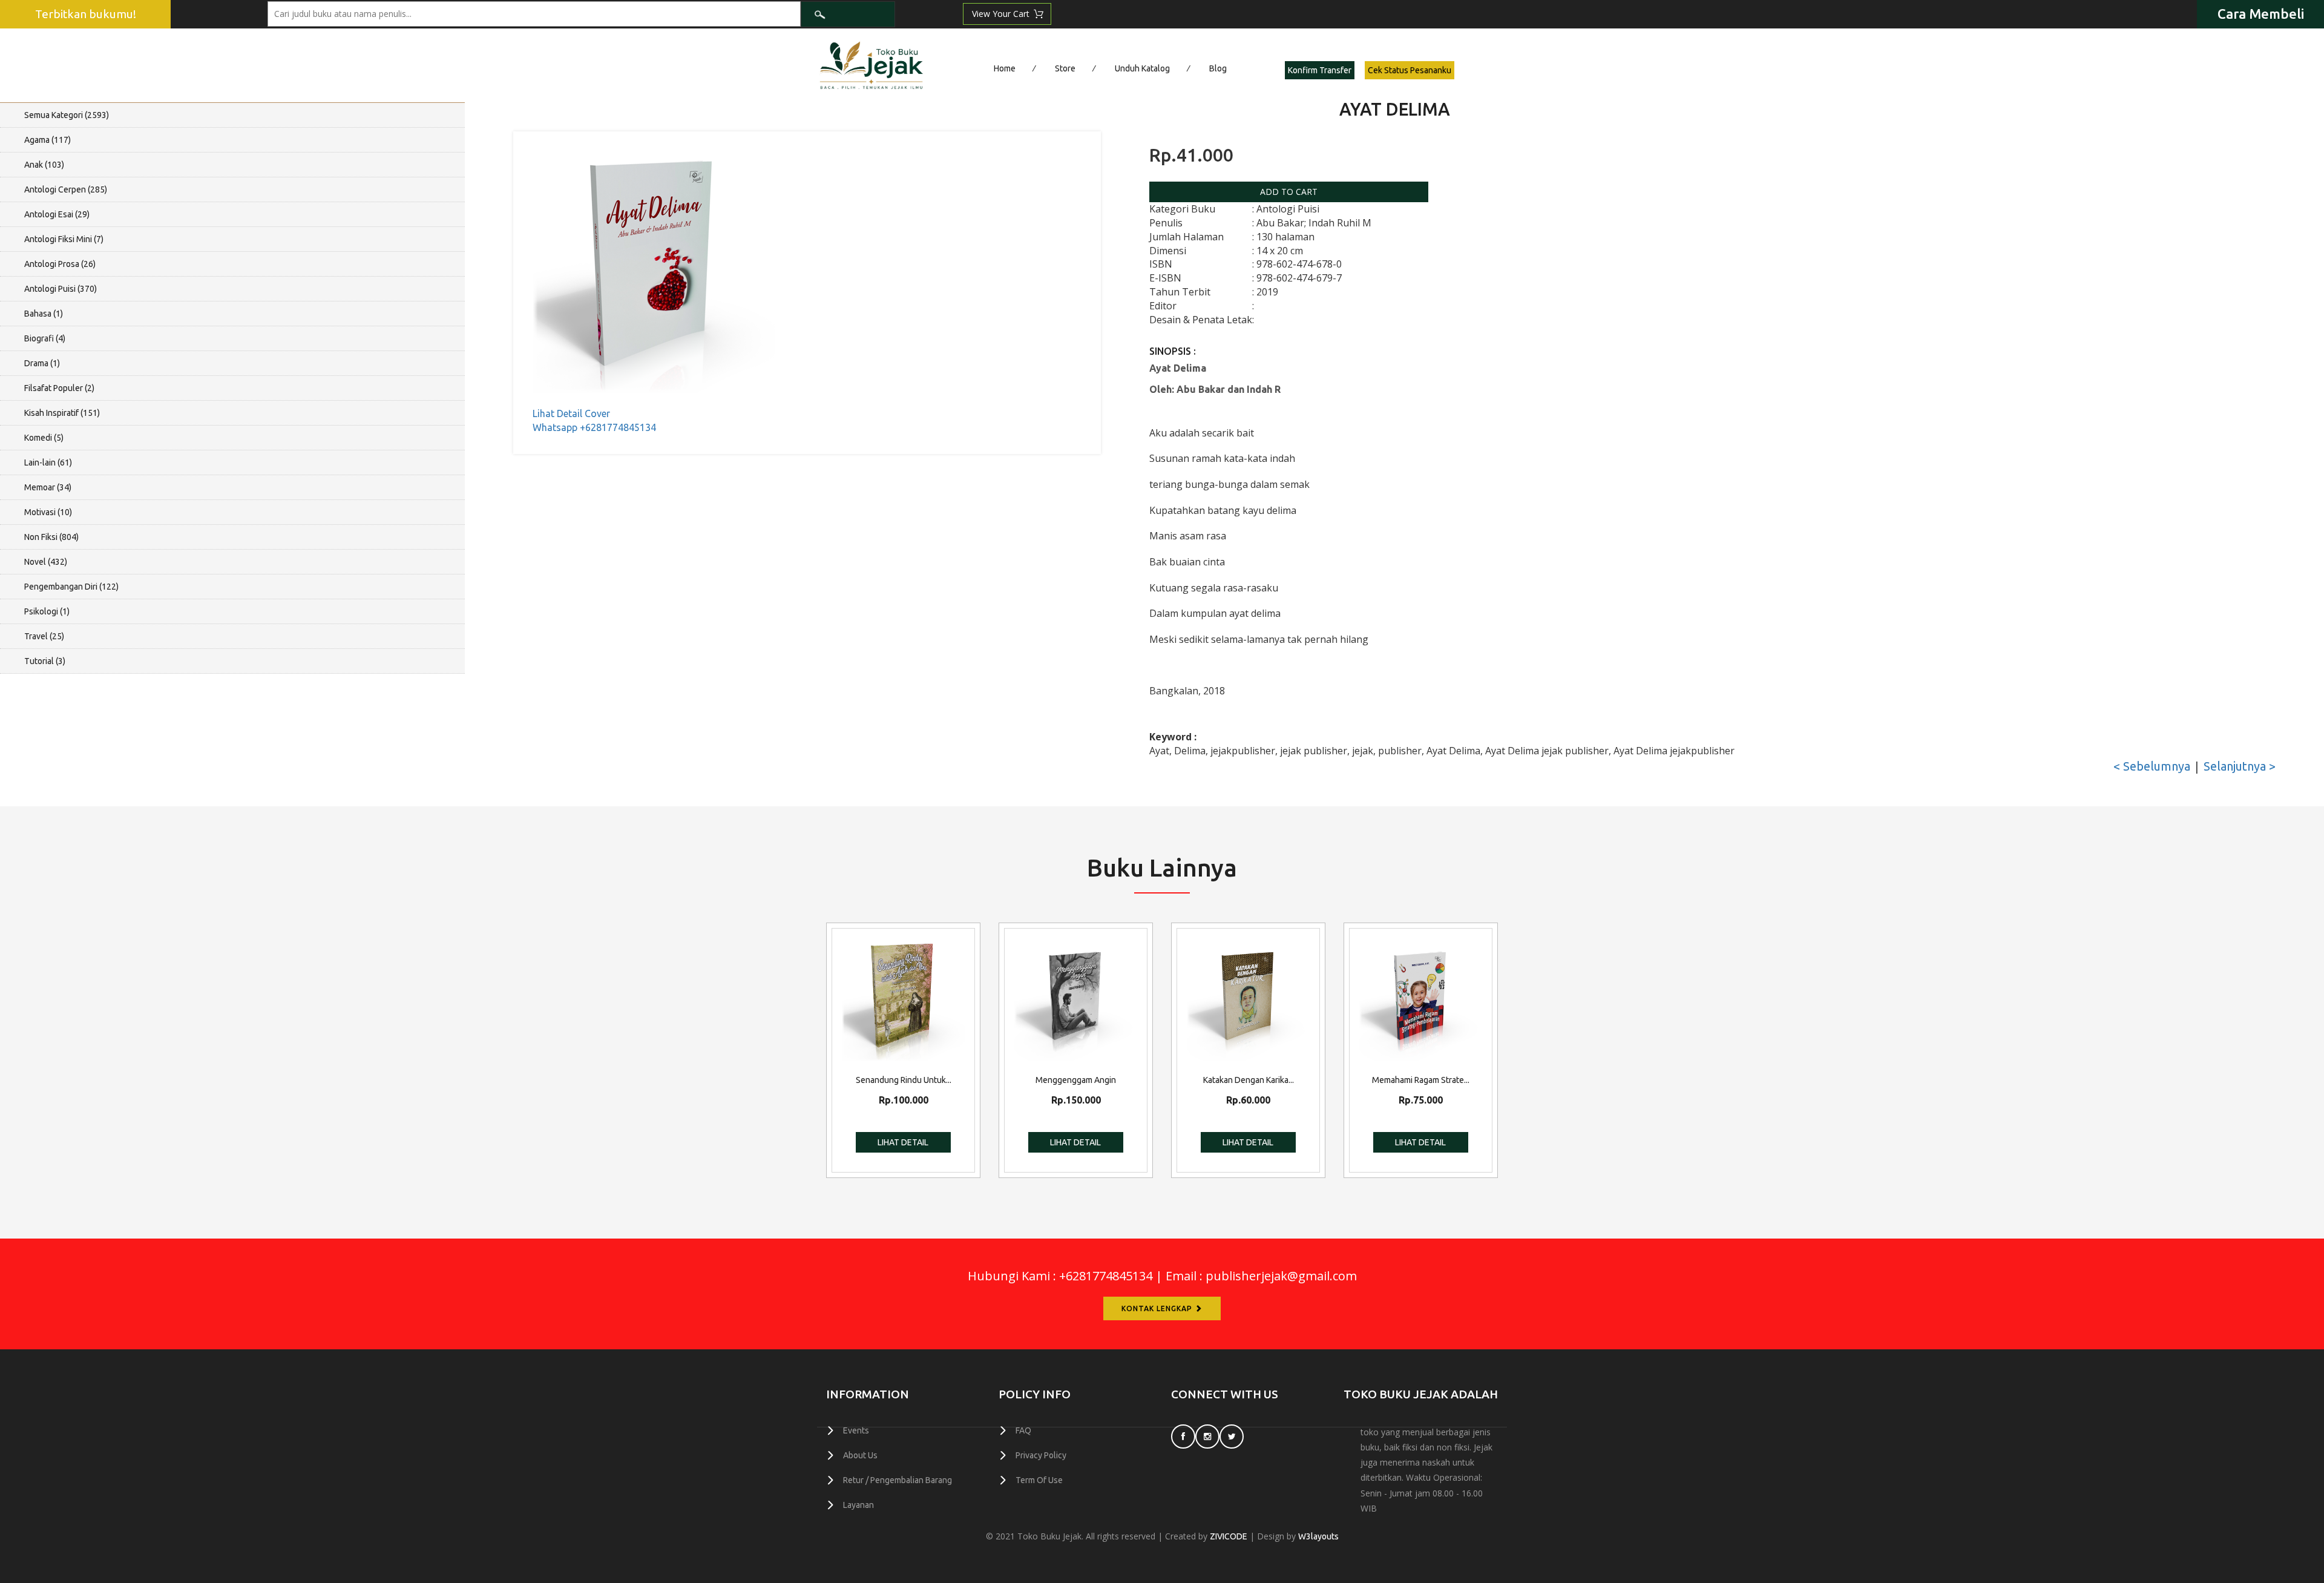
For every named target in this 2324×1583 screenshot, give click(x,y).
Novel (46, 562)
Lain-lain (48, 462)
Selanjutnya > (2240, 766)
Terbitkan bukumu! (86, 14)
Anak (44, 165)
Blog (1218, 68)
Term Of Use (1039, 1480)
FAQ (1023, 1430)
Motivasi (48, 512)
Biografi (45, 338)
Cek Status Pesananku (1410, 70)
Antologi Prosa (60, 264)
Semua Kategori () (67, 115)
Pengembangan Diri (71, 587)
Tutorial (45, 661)
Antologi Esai (57, 214)
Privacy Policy (1041, 1455)
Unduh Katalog (1142, 68)
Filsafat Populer (59, 388)
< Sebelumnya (2152, 766)
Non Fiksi (51, 537)
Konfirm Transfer (1320, 70)
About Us (860, 1455)
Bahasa (44, 314)
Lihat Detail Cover (571, 413)
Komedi (44, 438)
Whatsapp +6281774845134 (594, 427)
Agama (48, 140)
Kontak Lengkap (1158, 1308)
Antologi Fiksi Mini (64, 239)
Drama (42, 363)
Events (856, 1430)
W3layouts (1318, 1536)
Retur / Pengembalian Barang (898, 1480)
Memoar (48, 487)
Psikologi (47, 611)
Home (1005, 68)
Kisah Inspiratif (62, 413)
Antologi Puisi (61, 289)
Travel (44, 636)
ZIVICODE (1229, 1536)
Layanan (858, 1505)
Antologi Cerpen (66, 189)
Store (1065, 68)
